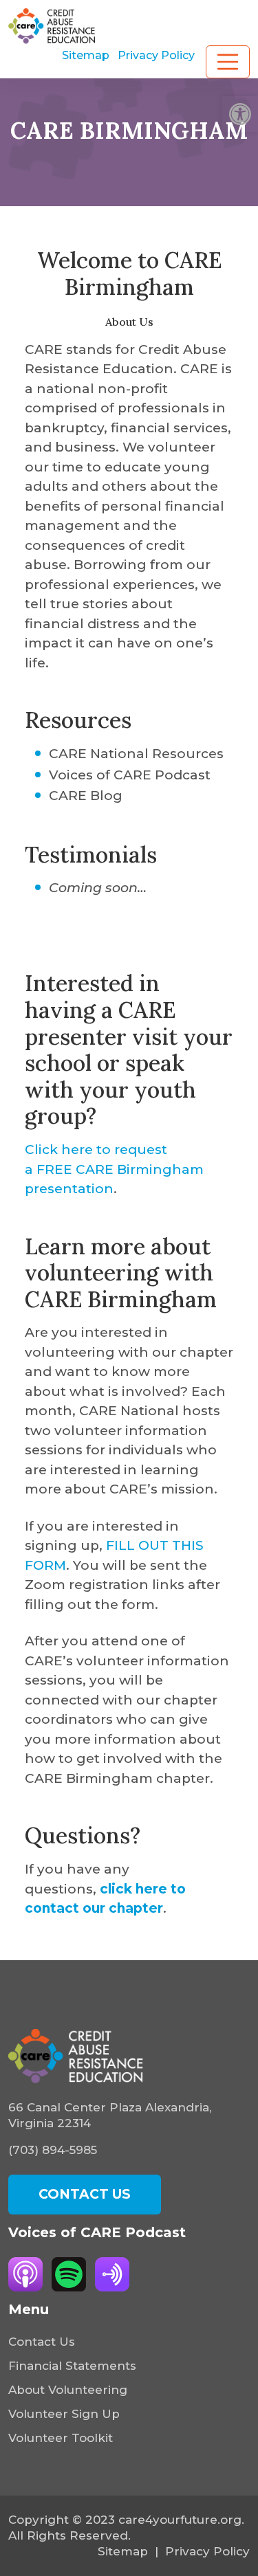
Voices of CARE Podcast (130, 775)
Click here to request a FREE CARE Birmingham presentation (114, 1169)
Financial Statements (72, 2366)
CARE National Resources (136, 754)
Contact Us (42, 2342)
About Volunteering (68, 2390)
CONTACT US (85, 2194)
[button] (240, 114)
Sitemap (86, 55)
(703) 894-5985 (53, 2150)
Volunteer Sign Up (64, 2414)
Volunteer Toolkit (61, 2438)
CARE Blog (86, 796)
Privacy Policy (156, 55)
